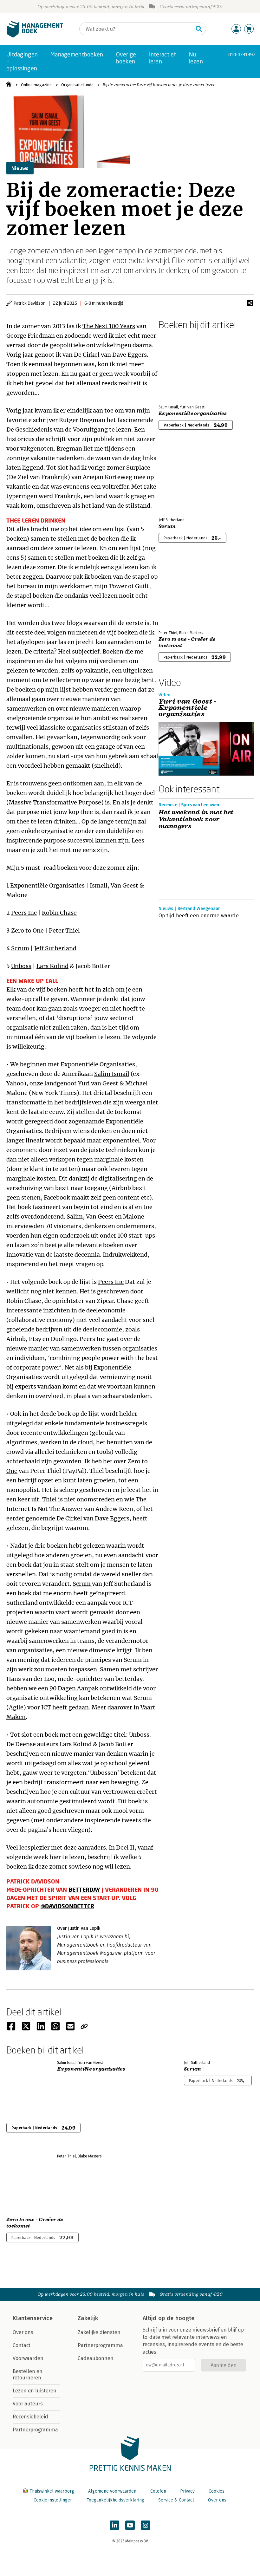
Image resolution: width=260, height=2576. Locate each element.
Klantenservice (33, 2318)
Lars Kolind (52, 966)
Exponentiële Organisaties (47, 885)
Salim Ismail (112, 1074)
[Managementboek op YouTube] (130, 2525)
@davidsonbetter (67, 1906)
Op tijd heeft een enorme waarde (199, 916)
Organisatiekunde (77, 85)
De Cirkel (87, 355)
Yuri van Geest (98, 1083)
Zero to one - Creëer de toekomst (187, 642)
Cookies (217, 2491)
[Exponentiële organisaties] (181, 366)
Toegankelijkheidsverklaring (115, 2500)
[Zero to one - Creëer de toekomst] (181, 592)
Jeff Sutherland (55, 948)
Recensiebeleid (30, 2417)
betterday (85, 1890)
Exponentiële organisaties (193, 413)
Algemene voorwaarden (112, 2491)
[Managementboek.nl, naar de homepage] (35, 36)
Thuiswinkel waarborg (52, 2491)
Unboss (21, 966)
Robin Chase (59, 913)
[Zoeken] (199, 29)
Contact (22, 2345)
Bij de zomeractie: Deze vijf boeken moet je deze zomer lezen (159, 85)
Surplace (138, 468)
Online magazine (36, 85)
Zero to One (27, 930)
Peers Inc (24, 913)
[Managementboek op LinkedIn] (114, 2525)
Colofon (158, 2491)
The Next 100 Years (109, 326)
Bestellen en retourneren (28, 2374)
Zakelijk (88, 2318)
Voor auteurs (28, 2404)
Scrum (20, 948)
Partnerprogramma (35, 2430)
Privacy (187, 2491)
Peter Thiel (64, 930)
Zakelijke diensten (99, 2332)
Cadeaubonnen (96, 2358)
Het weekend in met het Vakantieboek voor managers (196, 819)
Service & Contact (176, 2500)
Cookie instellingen (53, 2500)
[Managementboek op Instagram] (146, 2525)
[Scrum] (181, 479)
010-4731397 (242, 54)
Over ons (23, 2332)
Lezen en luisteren (35, 2391)
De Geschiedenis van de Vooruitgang (58, 429)
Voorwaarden (28, 2358)
